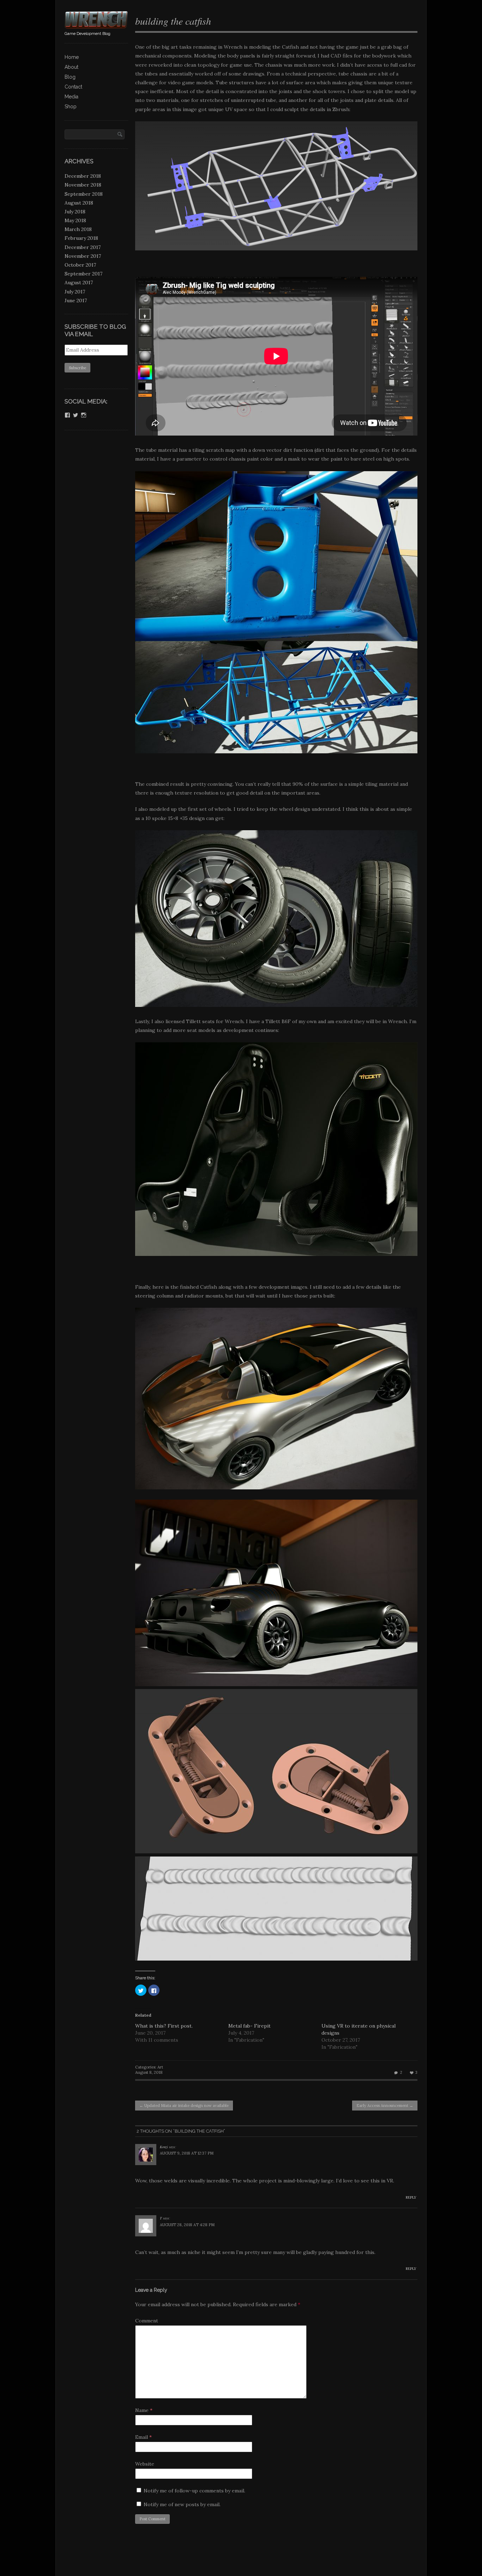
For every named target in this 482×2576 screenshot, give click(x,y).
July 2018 (75, 212)
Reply (411, 2197)
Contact (73, 87)
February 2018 (81, 238)
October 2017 (80, 265)
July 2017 (75, 292)
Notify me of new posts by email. (182, 2504)
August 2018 (79, 203)
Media (71, 97)
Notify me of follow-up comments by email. (194, 2491)
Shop (71, 107)
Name (144, 2410)
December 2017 (83, 247)
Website (145, 2464)
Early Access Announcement (385, 2106)
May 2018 (75, 220)
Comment (147, 2321)
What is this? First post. (164, 2026)
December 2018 (83, 176)
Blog (70, 77)
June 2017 (76, 300)
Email (143, 2437)
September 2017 (83, 274)
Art (160, 2067)
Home (72, 57)
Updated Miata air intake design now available (184, 2106)
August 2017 (79, 282)
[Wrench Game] (96, 26)
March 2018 (78, 229)
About (71, 67)
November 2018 (83, 185)
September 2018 (84, 194)
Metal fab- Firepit (249, 2026)
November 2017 (83, 256)
